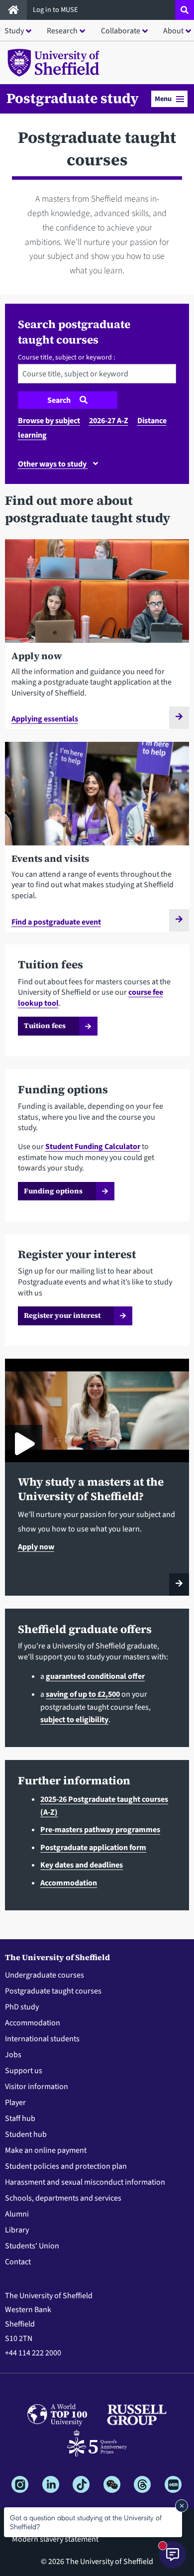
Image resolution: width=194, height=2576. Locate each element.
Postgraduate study (73, 98)
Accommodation (69, 1883)
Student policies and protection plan (66, 2166)
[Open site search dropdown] (185, 10)
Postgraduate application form (93, 1848)
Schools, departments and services (63, 2198)
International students (42, 2039)
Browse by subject (49, 421)
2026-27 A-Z (109, 421)
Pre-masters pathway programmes (100, 1830)
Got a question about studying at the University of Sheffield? (86, 2522)
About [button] (173, 31)
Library (17, 2230)
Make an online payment (46, 2150)
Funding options (53, 1191)
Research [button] (62, 31)
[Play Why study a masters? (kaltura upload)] (24, 1444)
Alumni (17, 2214)
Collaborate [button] (121, 31)
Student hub (26, 2134)
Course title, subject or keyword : (66, 357)
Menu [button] (163, 99)
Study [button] (14, 31)
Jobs (13, 2055)
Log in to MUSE (56, 10)
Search (60, 400)
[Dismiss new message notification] (182, 2506)
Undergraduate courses (45, 1975)
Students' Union (32, 2246)
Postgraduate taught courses (53, 1991)
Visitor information (37, 2087)
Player (15, 2103)
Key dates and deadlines (82, 1865)
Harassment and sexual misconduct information (85, 2182)
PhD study (22, 2007)
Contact (18, 2262)
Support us (24, 2071)
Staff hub (20, 2118)
